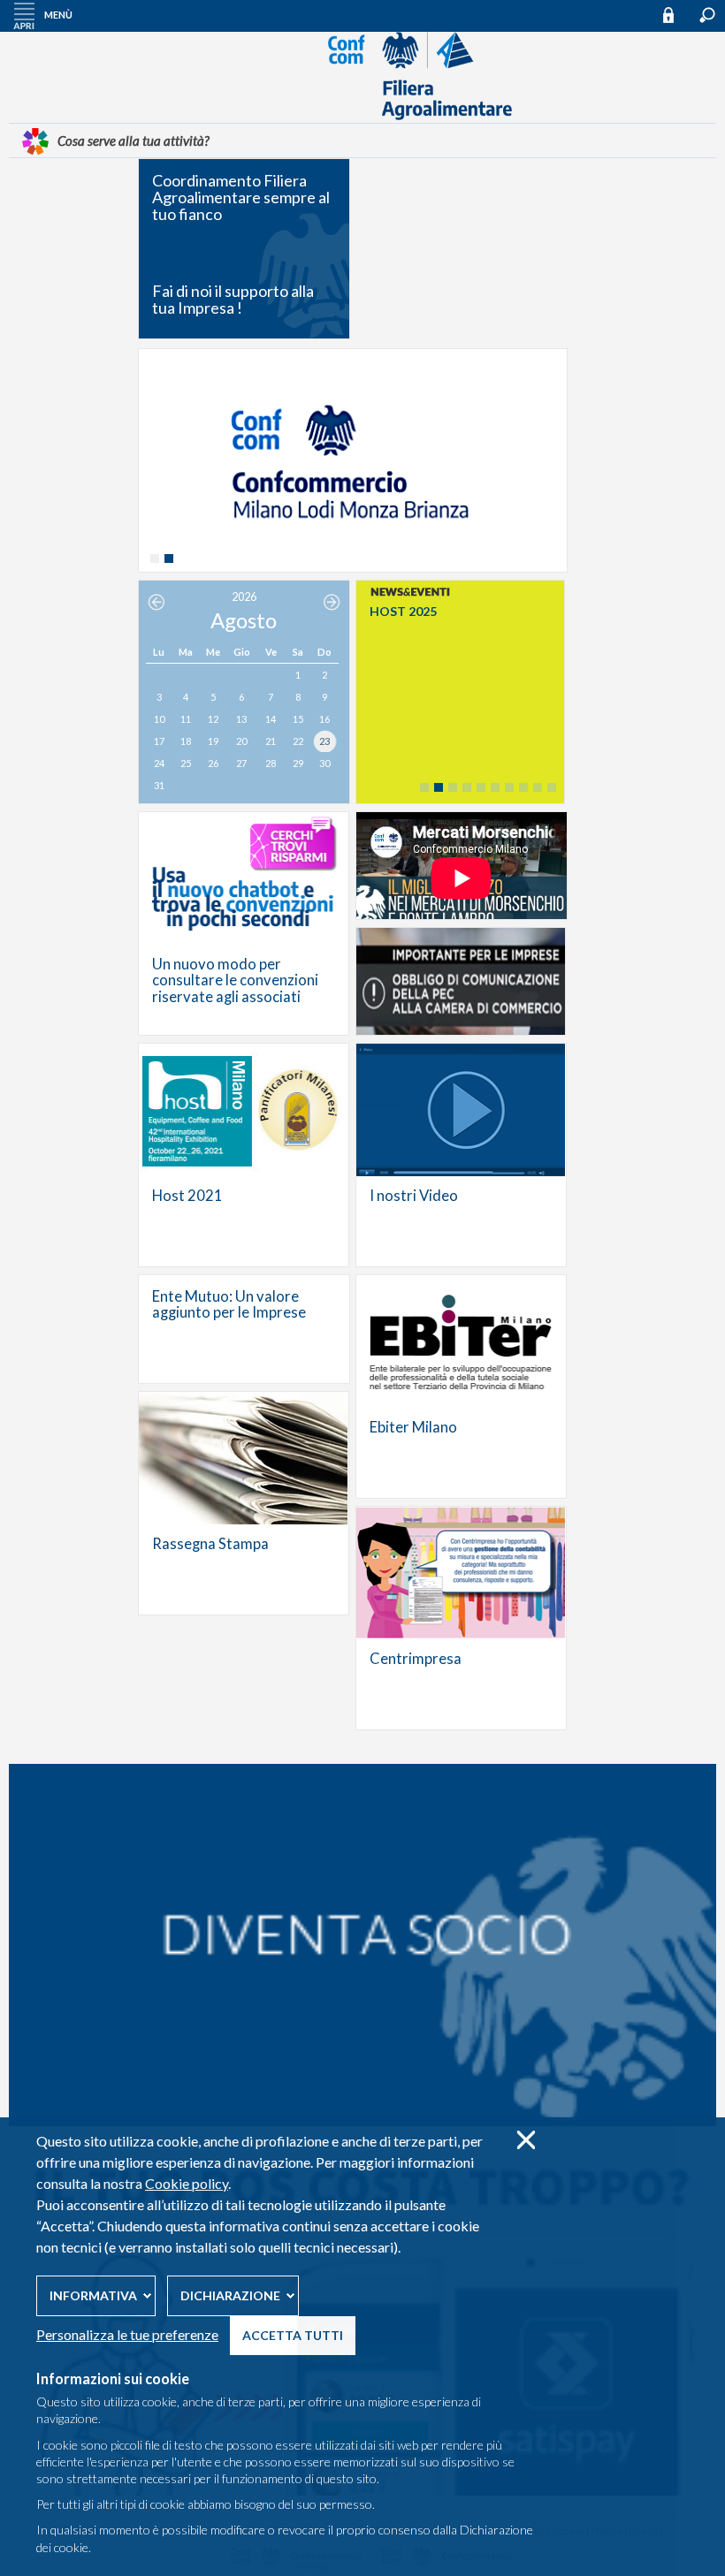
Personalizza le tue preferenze (127, 2334)
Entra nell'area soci (676, 15)
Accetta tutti (293, 2335)
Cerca (707, 15)
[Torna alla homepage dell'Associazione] (362, 116)
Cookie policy (187, 2183)
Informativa (93, 2295)
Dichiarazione (230, 2295)
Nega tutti (526, 2140)
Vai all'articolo (244, 923)
